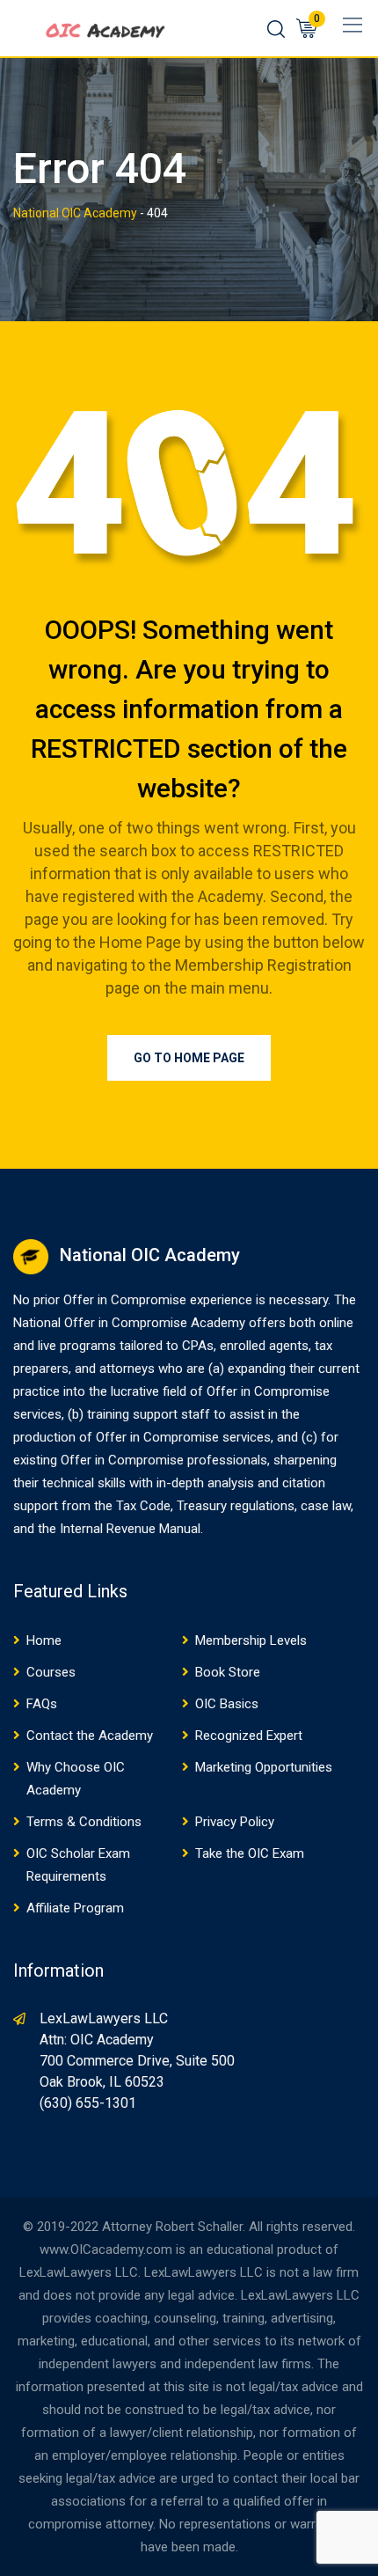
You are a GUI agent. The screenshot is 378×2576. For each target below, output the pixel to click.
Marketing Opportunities (264, 1767)
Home (44, 1640)
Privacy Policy (235, 1822)
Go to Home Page (189, 1058)
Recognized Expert (249, 1736)
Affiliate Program (75, 1908)
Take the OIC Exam (250, 1853)
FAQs (42, 1704)
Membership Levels (251, 1640)
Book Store (228, 1672)
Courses (51, 1672)
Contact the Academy (90, 1736)
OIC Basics (227, 1704)
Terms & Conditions (84, 1822)
